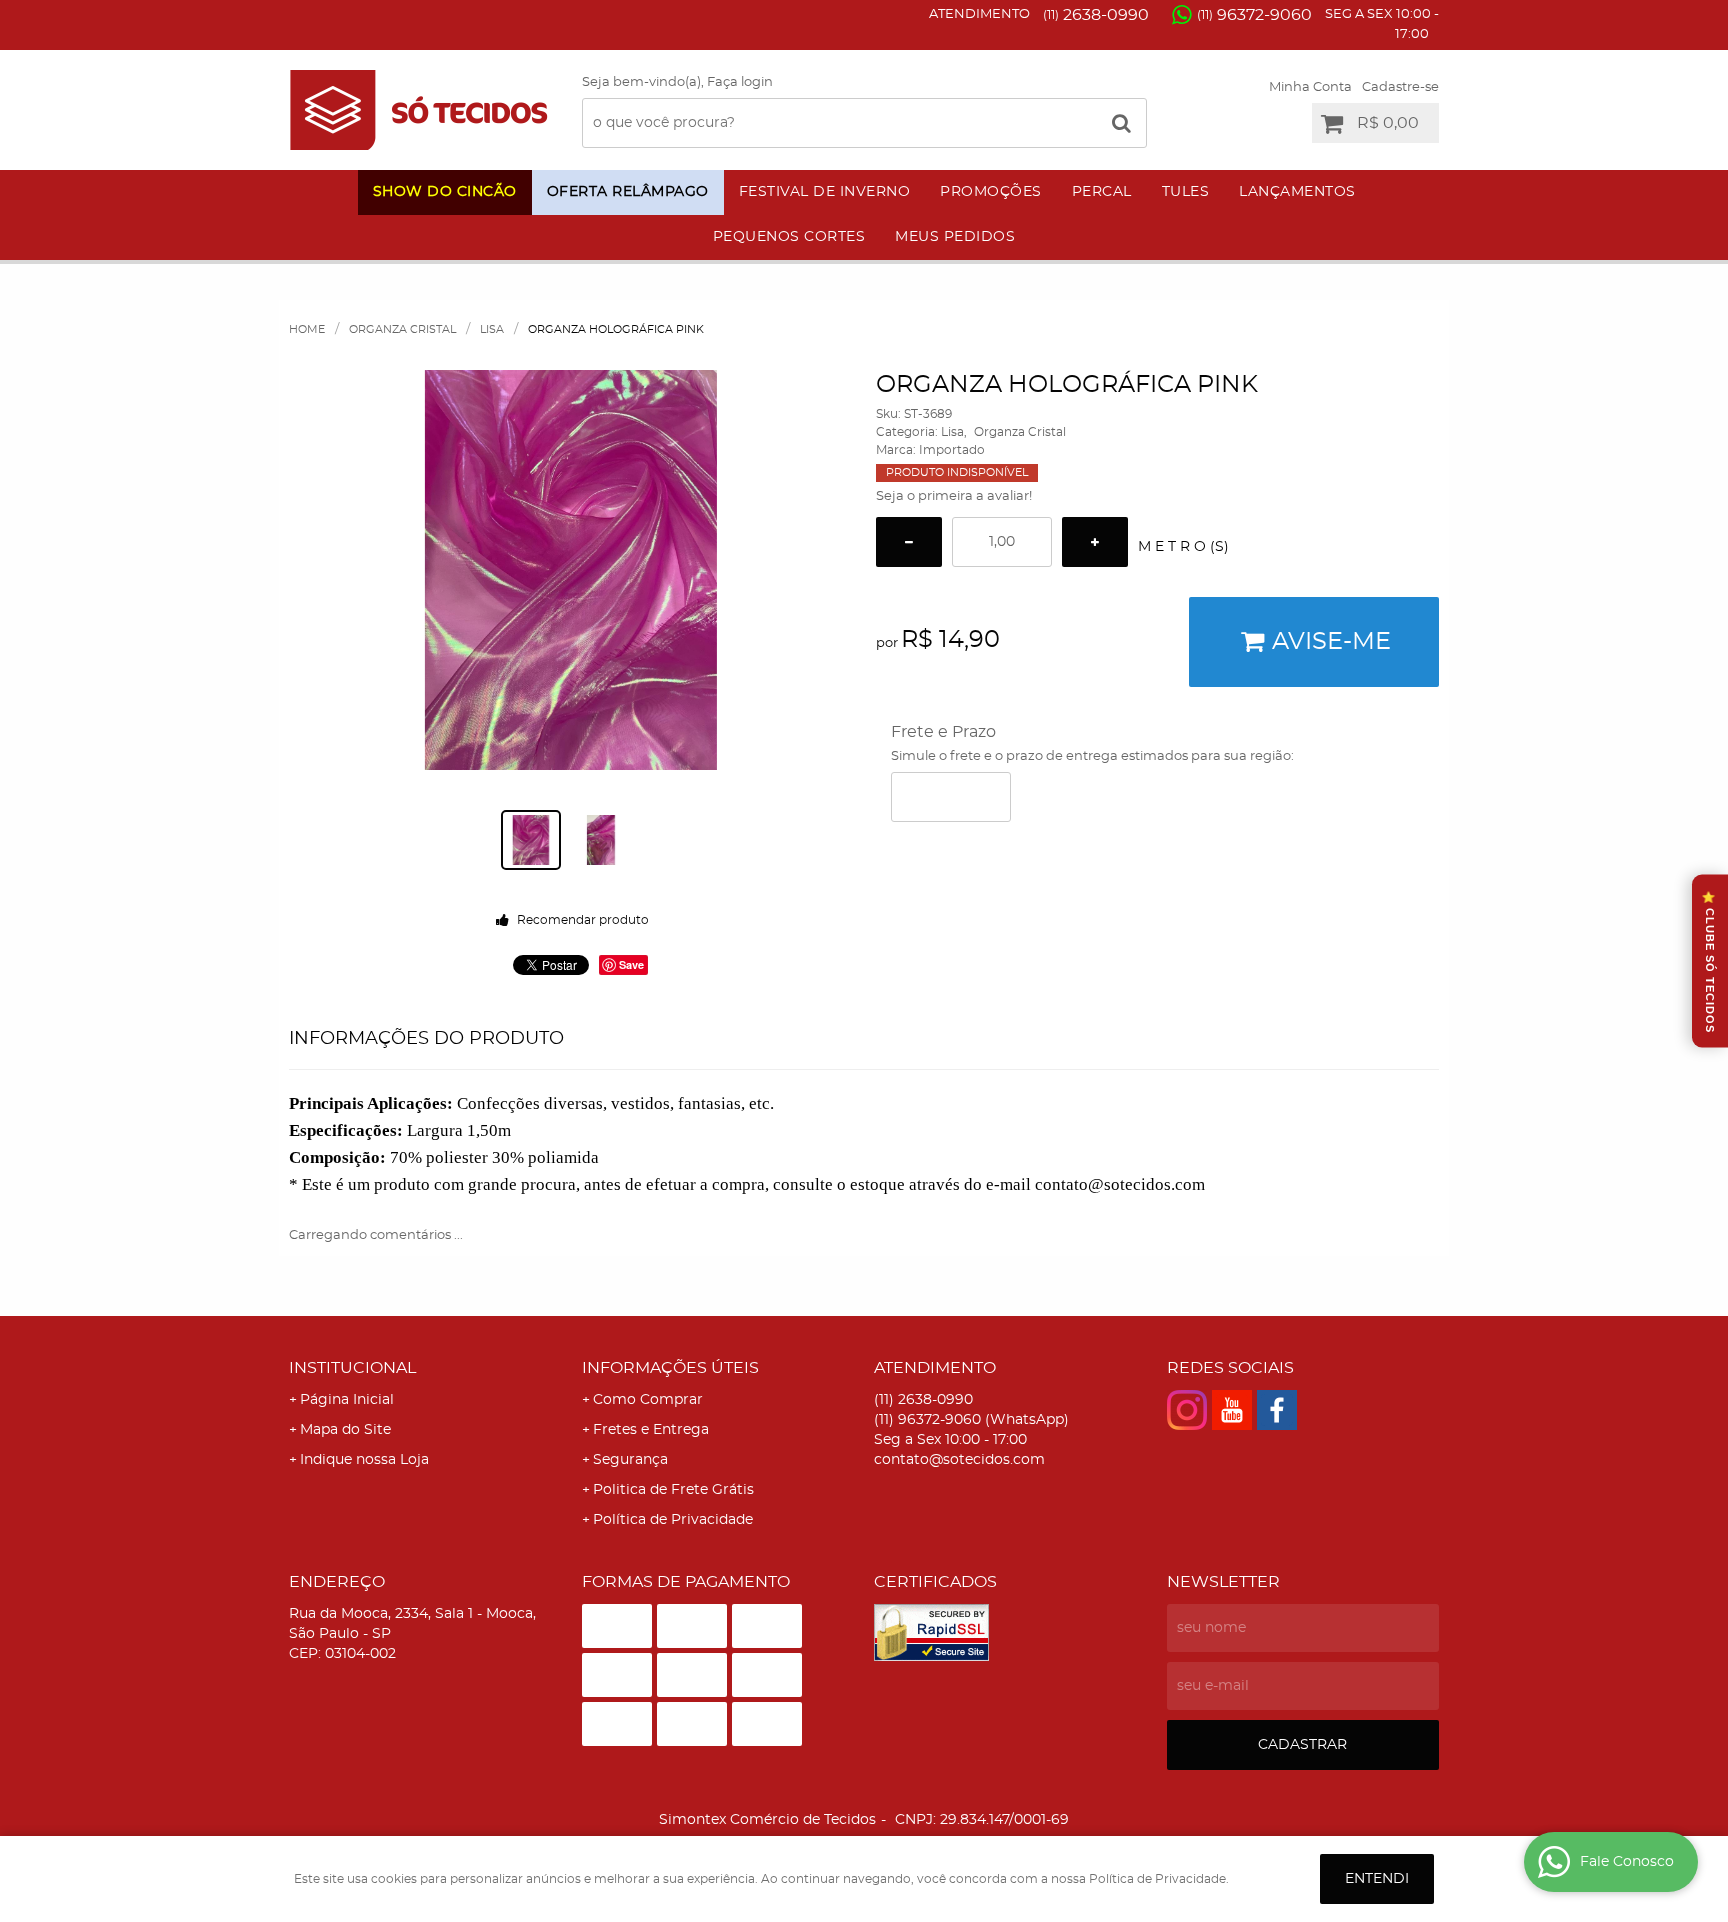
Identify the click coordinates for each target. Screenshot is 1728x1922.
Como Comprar (648, 1400)
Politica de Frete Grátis (673, 1490)
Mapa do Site (345, 1430)
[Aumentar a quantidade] (1095, 542)
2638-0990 (1096, 15)
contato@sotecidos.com (959, 1460)
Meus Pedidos (955, 237)
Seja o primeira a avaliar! (954, 496)
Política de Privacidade (673, 1520)
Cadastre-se (1400, 87)
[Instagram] (1187, 1410)
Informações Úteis (670, 1368)
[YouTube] (1232, 1410)
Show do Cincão (445, 192)
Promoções (991, 192)
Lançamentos (1297, 192)
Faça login (740, 82)
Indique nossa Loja (364, 1460)
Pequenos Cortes (789, 237)
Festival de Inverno (825, 192)
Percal (1102, 192)
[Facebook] (1277, 1410)
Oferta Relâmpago (628, 192)
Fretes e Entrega (651, 1430)
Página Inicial (347, 1400)
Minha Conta (1310, 87)
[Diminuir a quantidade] (909, 542)
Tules (1186, 192)
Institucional (352, 1368)
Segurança (630, 1460)
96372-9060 (1254, 15)
